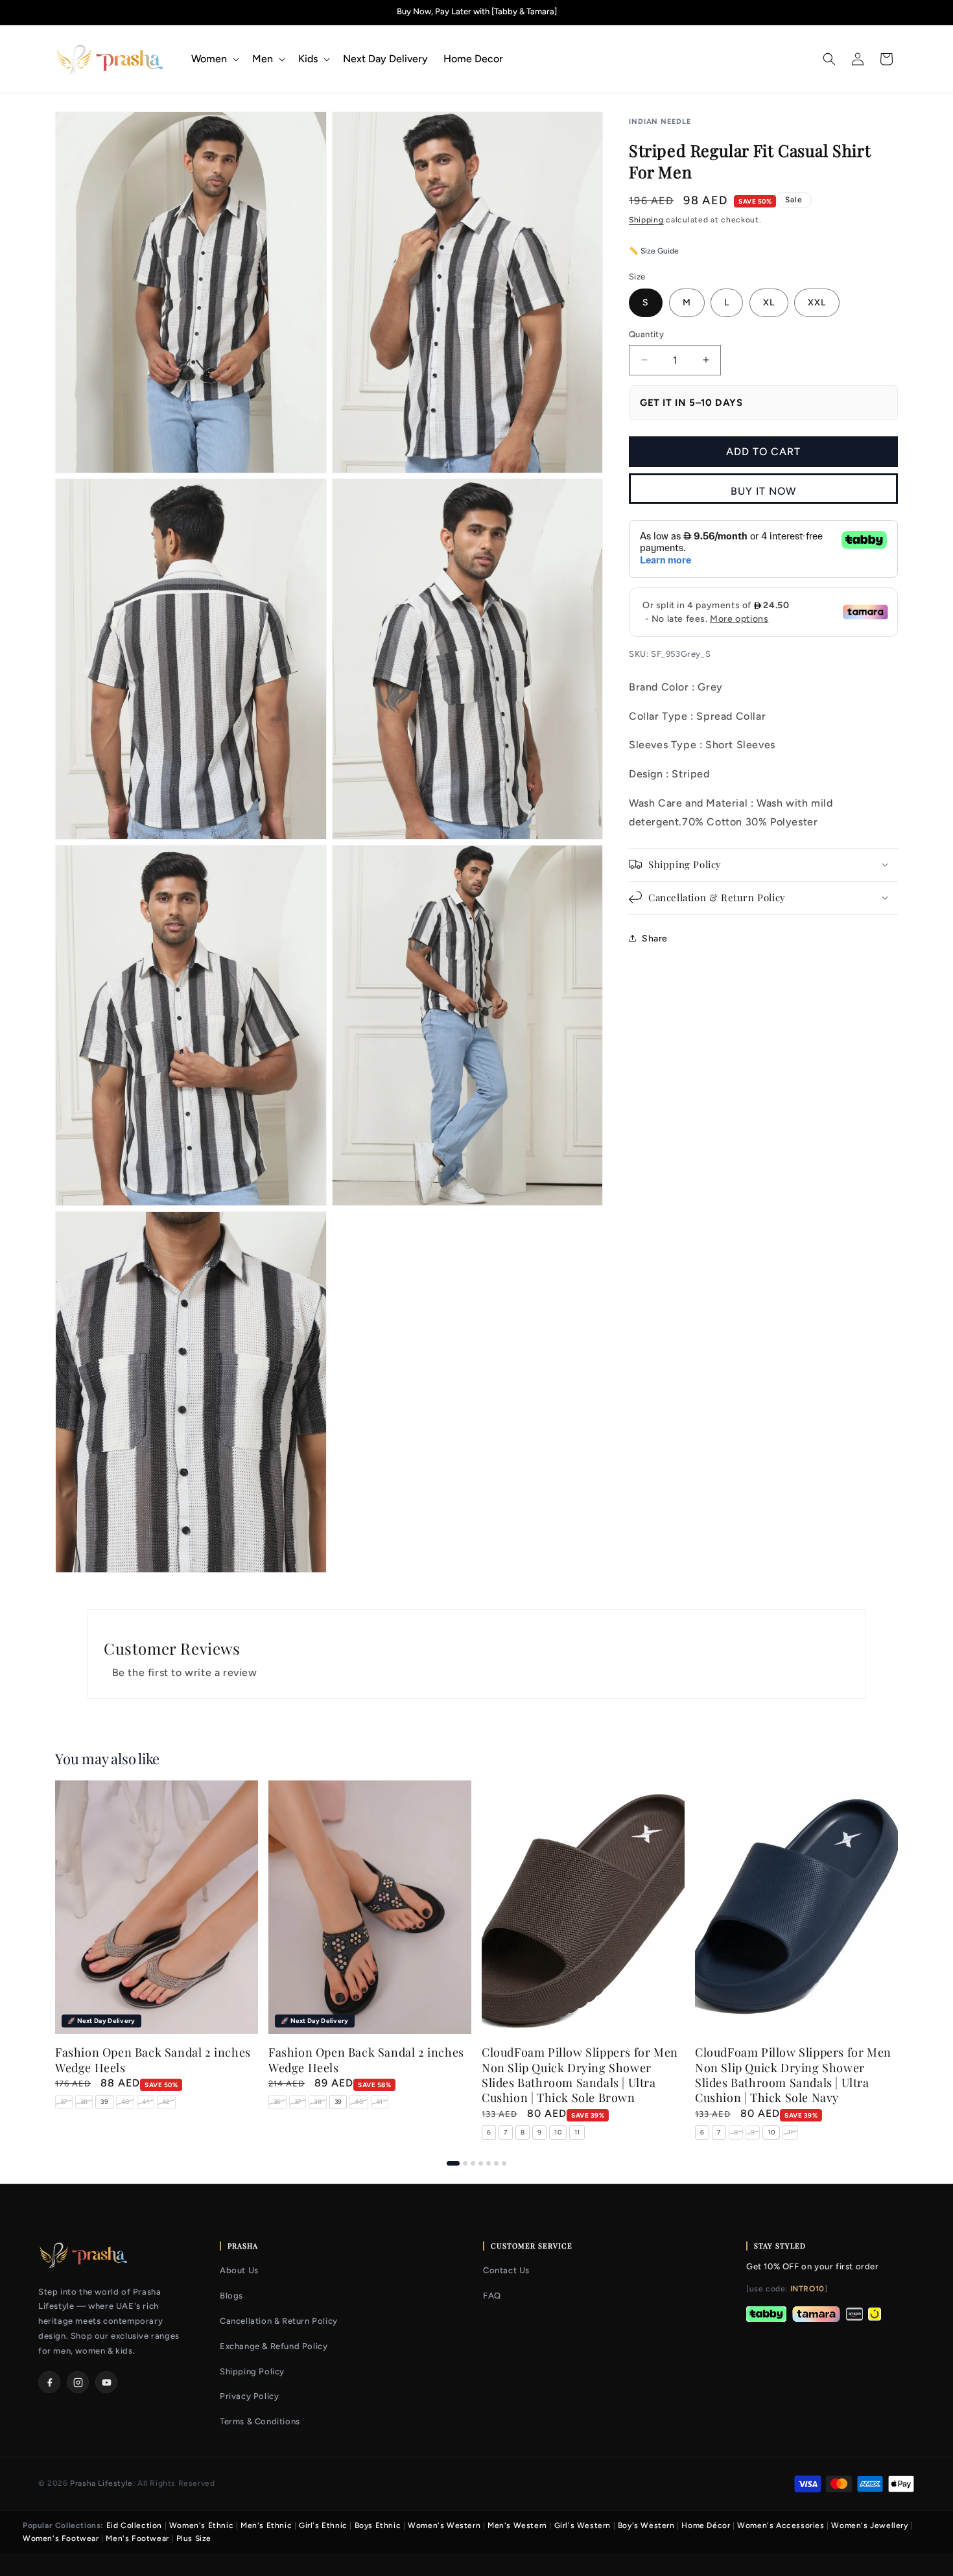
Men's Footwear (137, 2538)
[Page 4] (481, 2163)
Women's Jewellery (869, 2525)
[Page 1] (453, 2163)
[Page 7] (504, 2163)
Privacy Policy (249, 2396)
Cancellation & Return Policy (279, 2321)
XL (769, 302)
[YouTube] (106, 2382)
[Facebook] (49, 2382)
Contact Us (506, 2270)
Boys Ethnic (378, 2525)
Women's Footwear (61, 2538)
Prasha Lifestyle (101, 2483)
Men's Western (517, 2525)
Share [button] (655, 939)
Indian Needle (660, 122)
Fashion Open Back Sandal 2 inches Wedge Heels (153, 2061)
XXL (817, 302)
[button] (214, 59)
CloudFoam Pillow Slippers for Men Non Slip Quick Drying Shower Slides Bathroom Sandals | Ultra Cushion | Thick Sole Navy (793, 2076)
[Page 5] (488, 2163)
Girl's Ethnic (323, 2525)
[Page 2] (465, 2163)
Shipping (646, 220)
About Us (239, 2270)
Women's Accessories (781, 2525)
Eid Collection (134, 2525)
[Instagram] (78, 2382)
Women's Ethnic (201, 2525)
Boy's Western (646, 2525)
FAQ (492, 2296)
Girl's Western (582, 2525)
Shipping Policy (252, 2371)
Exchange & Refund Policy (274, 2346)
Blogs (231, 2296)
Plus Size (194, 2538)
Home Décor (706, 2525)
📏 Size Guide (654, 250)
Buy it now (763, 491)
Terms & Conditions (260, 2421)
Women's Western (444, 2525)
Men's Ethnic (266, 2525)
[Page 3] (473, 2163)
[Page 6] (496, 2163)
